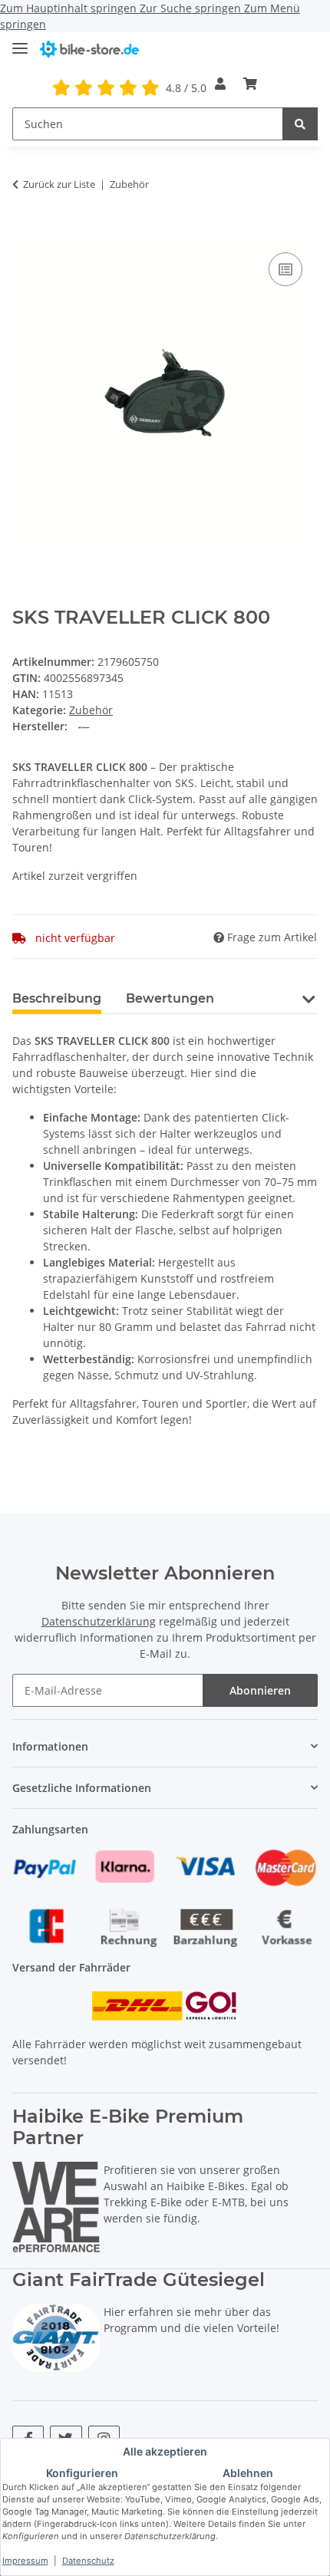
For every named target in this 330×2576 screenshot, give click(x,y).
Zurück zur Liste (59, 184)
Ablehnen (248, 2473)
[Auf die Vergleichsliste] (285, 269)
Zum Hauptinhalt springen (70, 8)
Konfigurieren (82, 2473)
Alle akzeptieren (165, 2451)
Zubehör (91, 710)
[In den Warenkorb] (25, 232)
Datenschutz (88, 2561)
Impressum (25, 2561)
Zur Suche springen (192, 8)
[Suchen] (300, 124)
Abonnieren (260, 1690)
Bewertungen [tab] (170, 998)
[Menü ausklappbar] (20, 42)
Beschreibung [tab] (57, 998)
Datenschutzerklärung (99, 1621)
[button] (220, 84)
